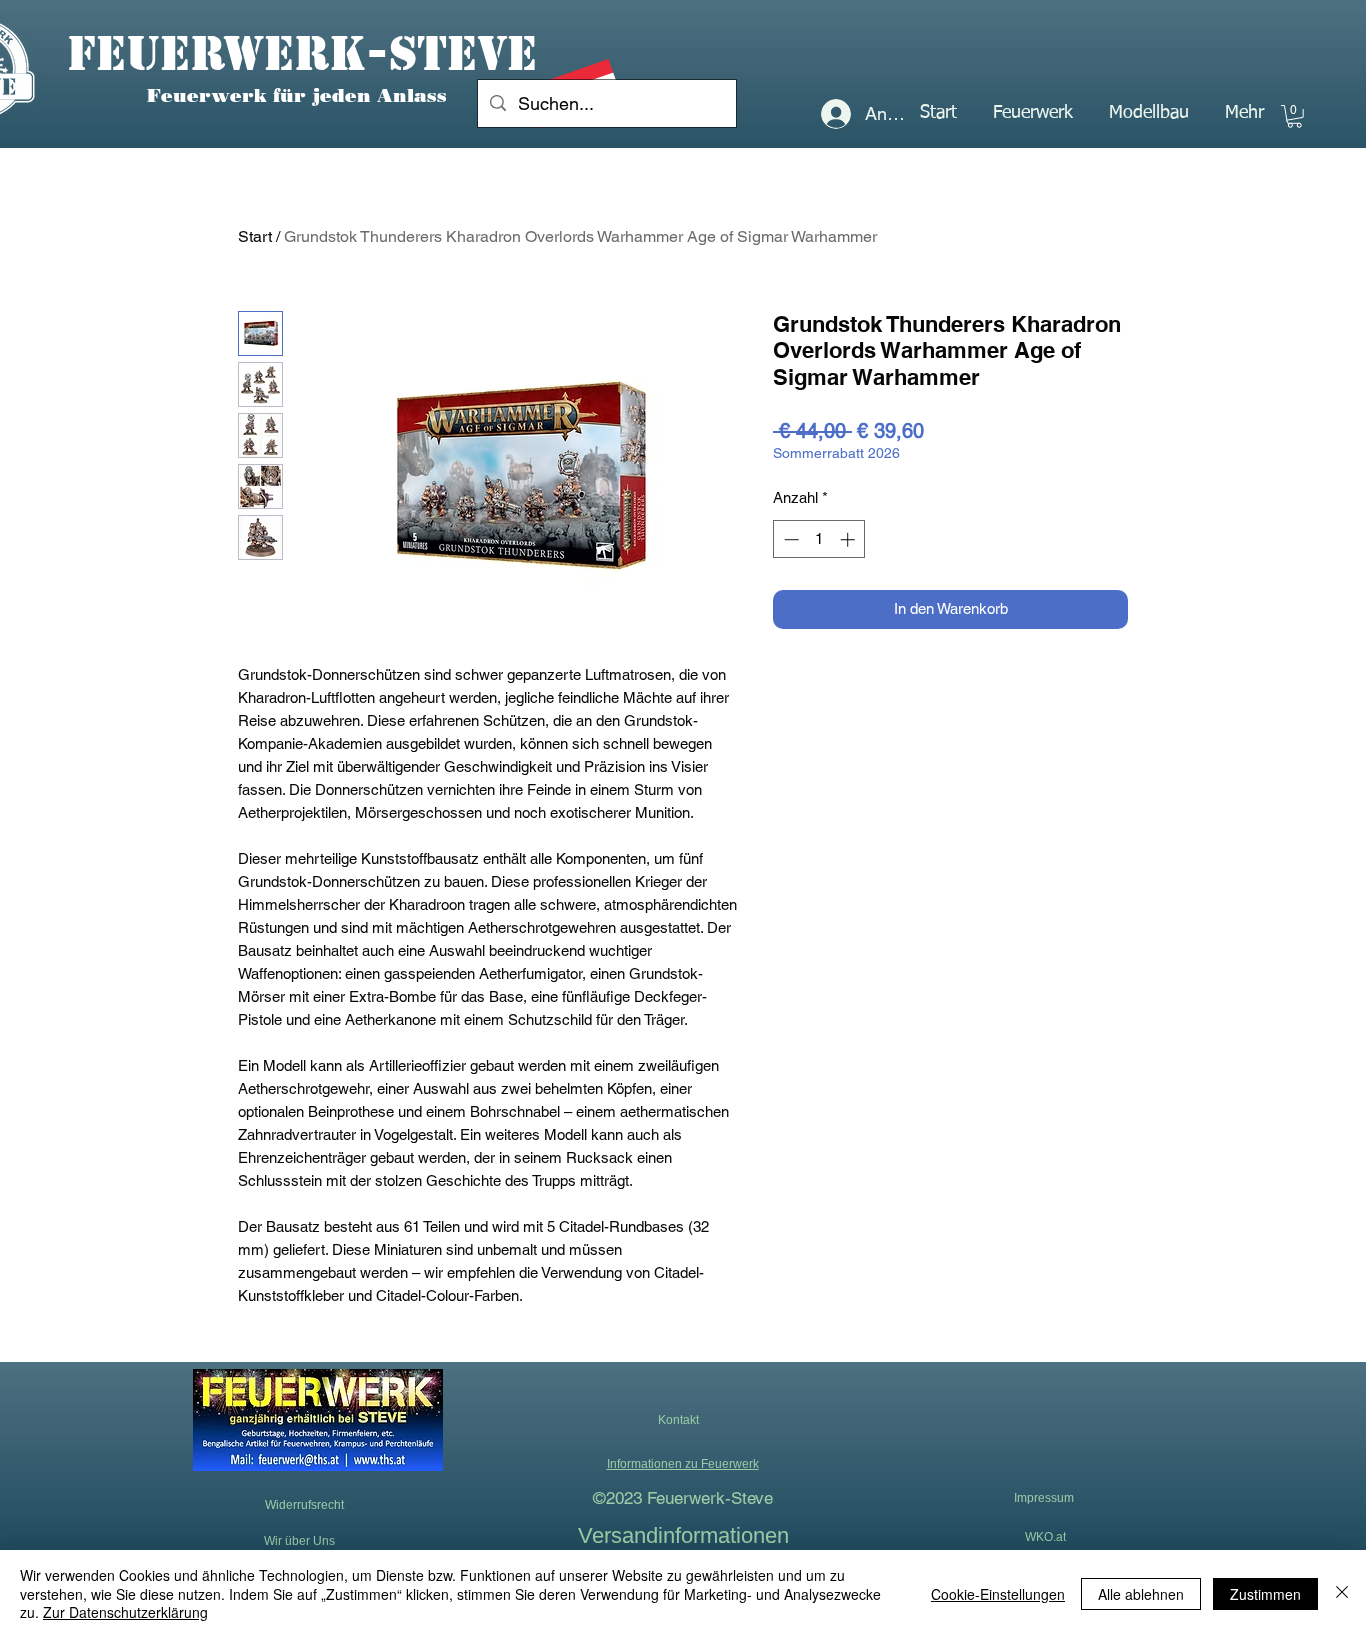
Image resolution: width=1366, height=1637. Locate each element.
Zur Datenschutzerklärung (125, 1612)
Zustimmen (1265, 1594)
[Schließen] (1342, 1593)
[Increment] (849, 539)
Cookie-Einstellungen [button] (998, 1594)
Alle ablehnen (1141, 1594)
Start (255, 236)
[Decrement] (789, 539)
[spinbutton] (819, 539)
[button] (1033, 113)
